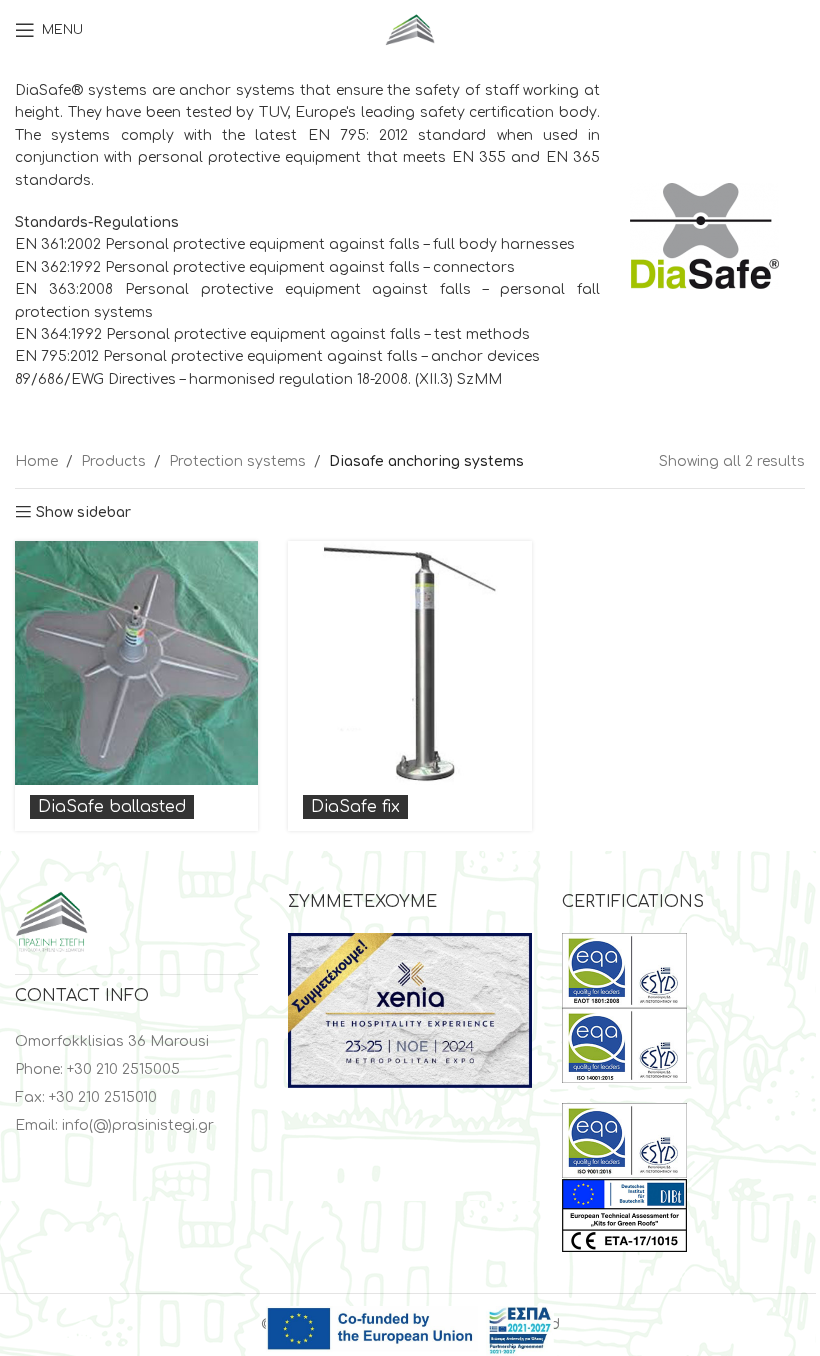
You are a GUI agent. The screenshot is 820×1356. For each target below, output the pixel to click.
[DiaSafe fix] (409, 662)
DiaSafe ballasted (112, 807)
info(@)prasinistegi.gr (138, 1125)
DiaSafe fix (355, 807)
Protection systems (237, 461)
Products (113, 461)
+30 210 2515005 (123, 1069)
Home (36, 461)
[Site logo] (410, 29)
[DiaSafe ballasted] (136, 662)
